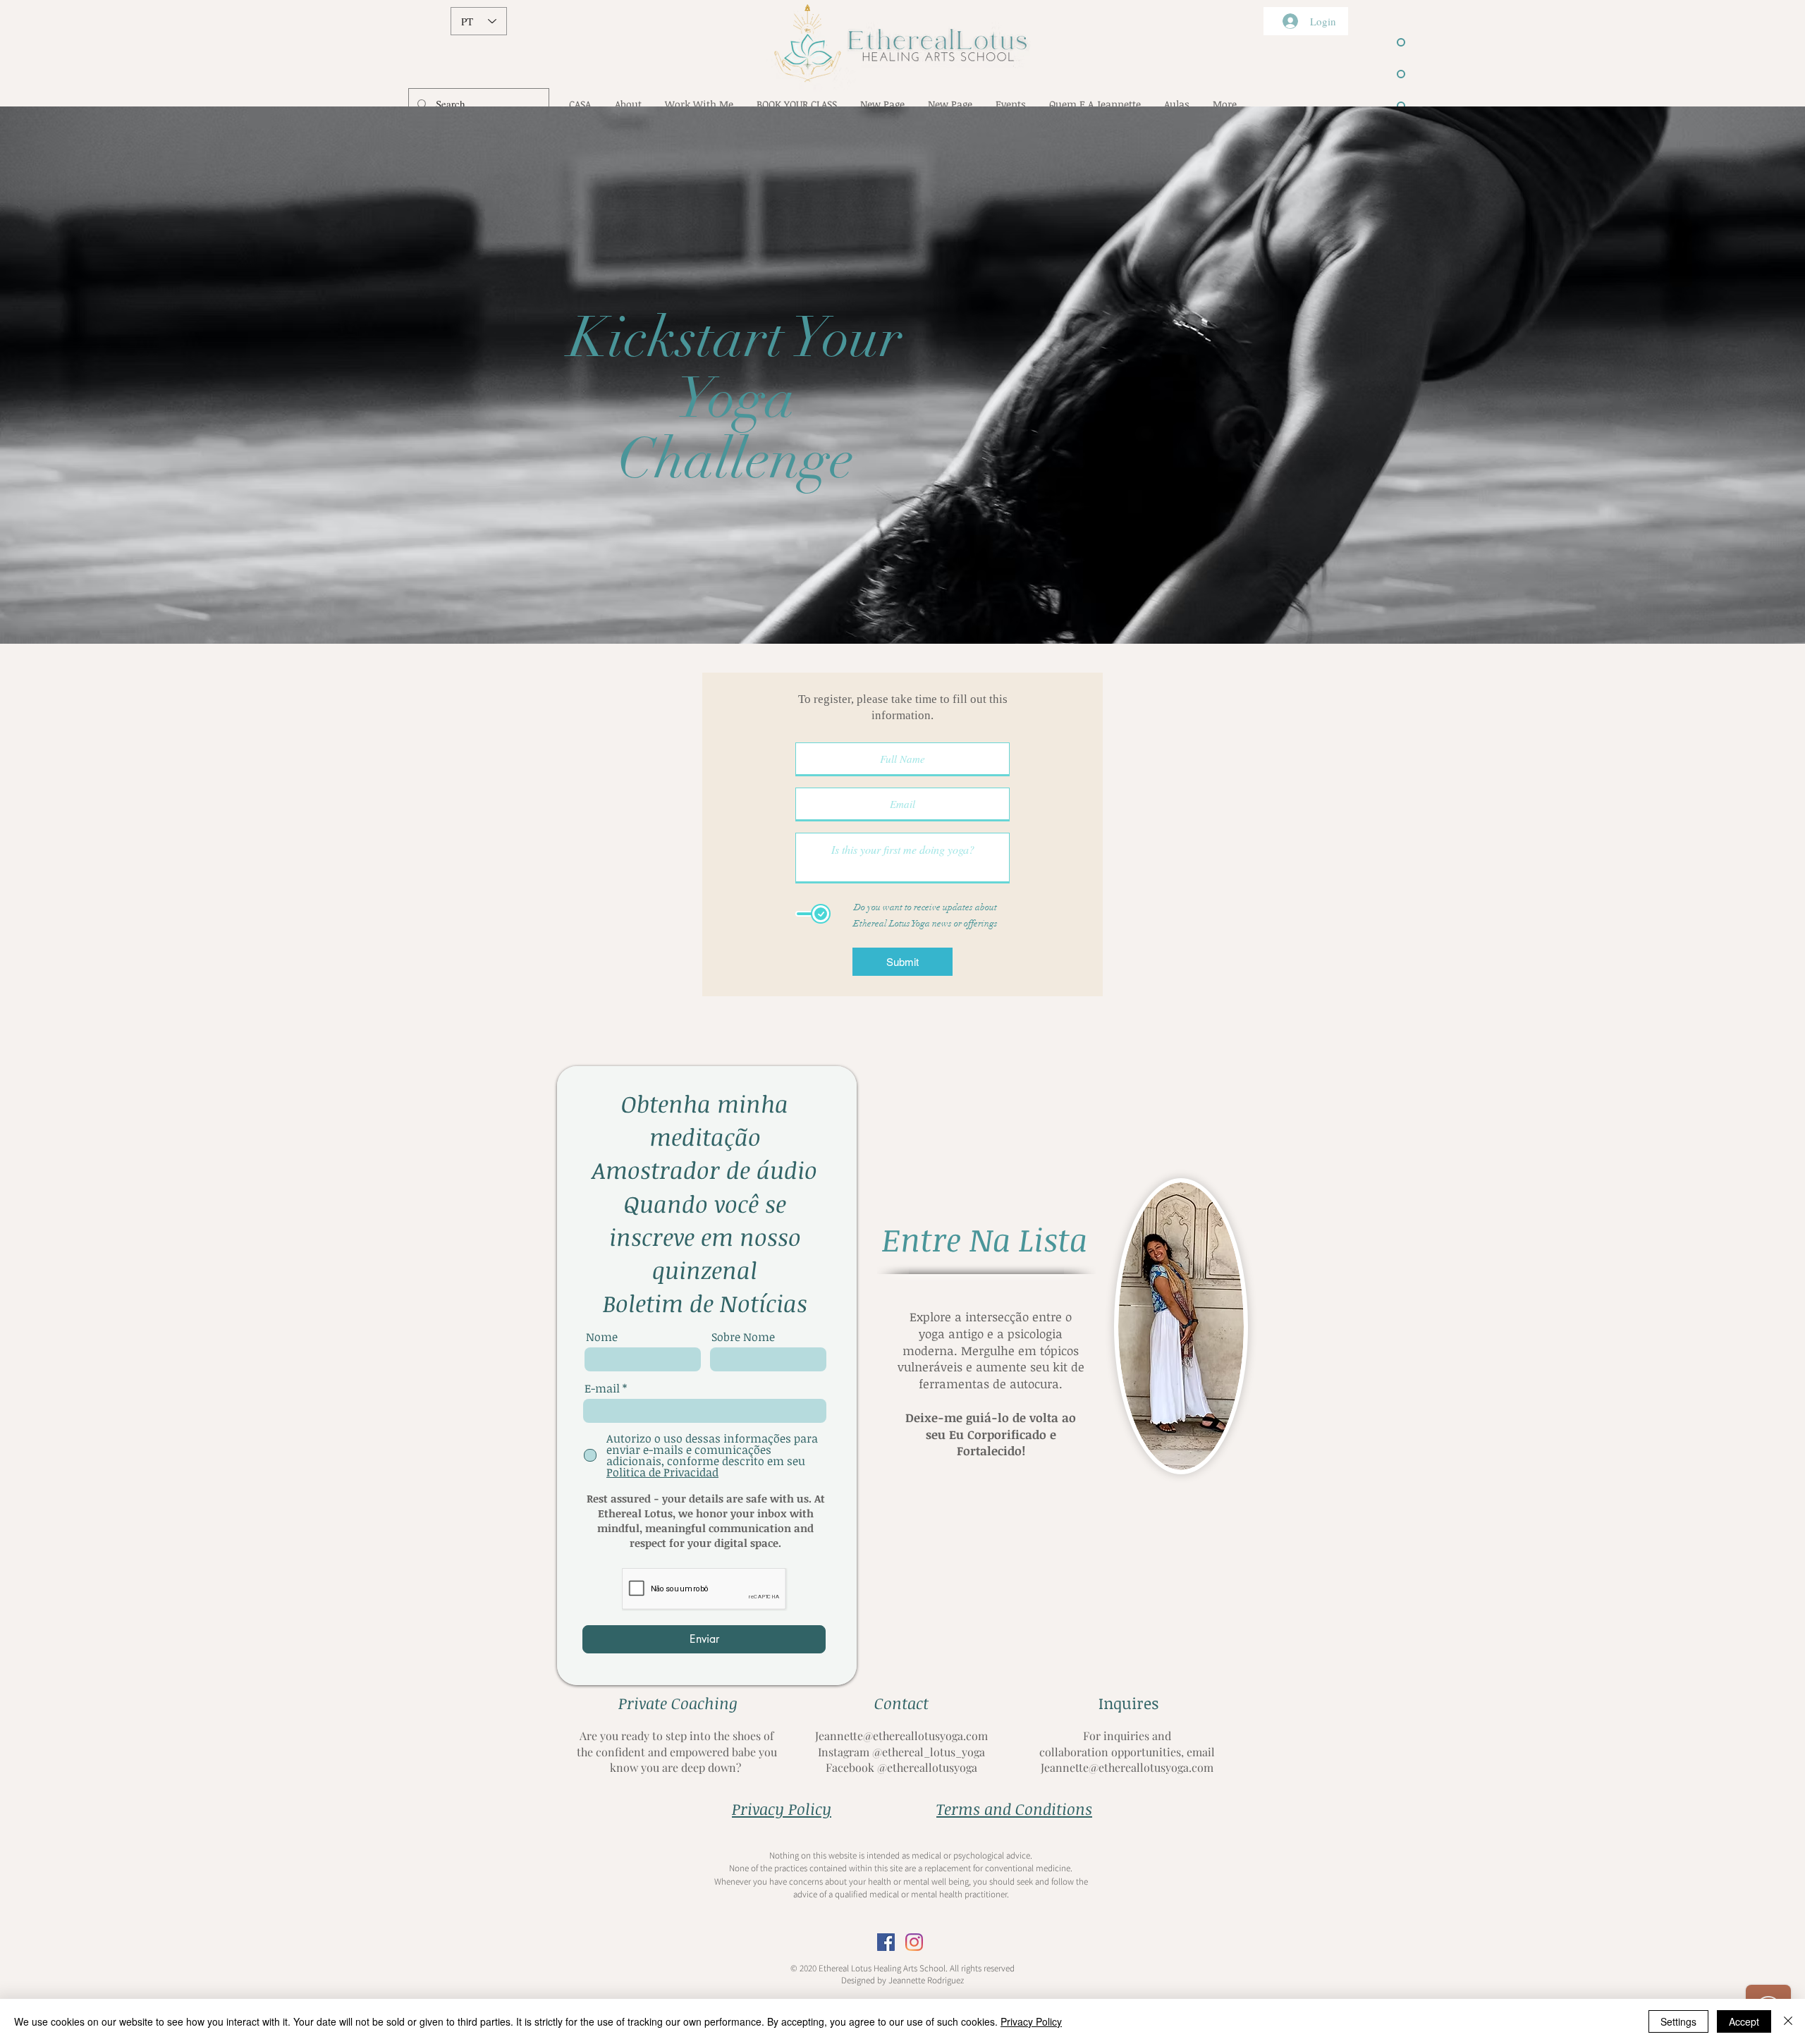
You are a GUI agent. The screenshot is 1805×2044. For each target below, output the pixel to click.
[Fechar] (1788, 2021)
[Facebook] (886, 1942)
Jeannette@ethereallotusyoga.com (901, 1736)
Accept (1744, 2021)
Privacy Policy (1031, 2021)
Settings (1678, 2021)
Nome (602, 1337)
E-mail (602, 1388)
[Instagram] (914, 1942)
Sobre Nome (743, 1337)
